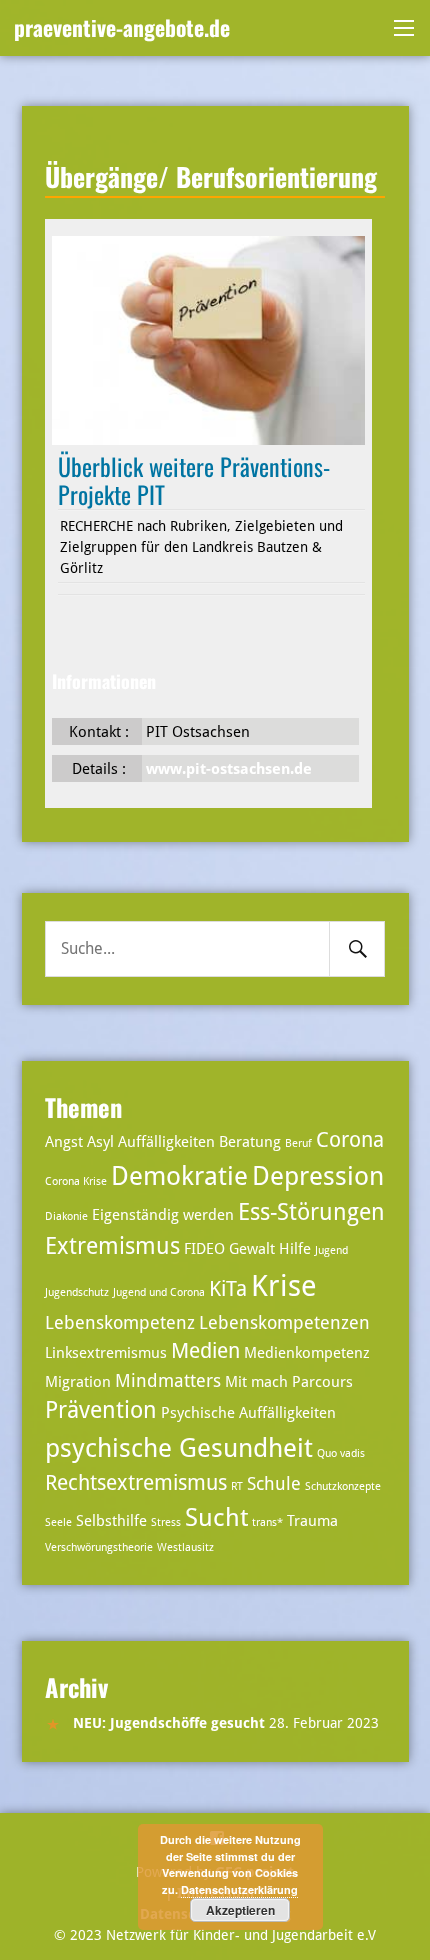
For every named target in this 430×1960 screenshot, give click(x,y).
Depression (318, 1175)
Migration (78, 1382)
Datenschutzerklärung (239, 1889)
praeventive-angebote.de (122, 27)
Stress (166, 1522)
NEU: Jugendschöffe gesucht (169, 1723)
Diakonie (66, 1216)
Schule (274, 1483)
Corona (350, 1140)
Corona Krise (76, 1181)
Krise (284, 1286)
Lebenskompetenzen (284, 1322)
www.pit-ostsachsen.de (229, 769)
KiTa (228, 1289)
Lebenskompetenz (120, 1322)
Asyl (100, 1142)
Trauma (312, 1521)
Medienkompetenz (307, 1353)
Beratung (250, 1142)
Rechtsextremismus (136, 1483)
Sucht (216, 1517)
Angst (64, 1142)
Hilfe (295, 1249)
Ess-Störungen (311, 1212)
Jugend (331, 1250)
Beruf (298, 1143)
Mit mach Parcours (289, 1382)
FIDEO (204, 1249)
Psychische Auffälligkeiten (248, 1413)
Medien (205, 1351)
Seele (58, 1522)
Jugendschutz (77, 1292)
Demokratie (179, 1175)
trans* (267, 1522)
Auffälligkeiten (166, 1142)
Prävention (101, 1410)
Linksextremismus (106, 1353)
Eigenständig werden (163, 1215)
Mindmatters (168, 1380)
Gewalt (252, 1249)
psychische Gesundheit (179, 1447)
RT (237, 1486)
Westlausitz (185, 1547)
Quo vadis (341, 1453)
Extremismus (112, 1246)
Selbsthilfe (111, 1521)
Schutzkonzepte (343, 1486)
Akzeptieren (240, 1910)
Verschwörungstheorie (99, 1547)
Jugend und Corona (159, 1292)
